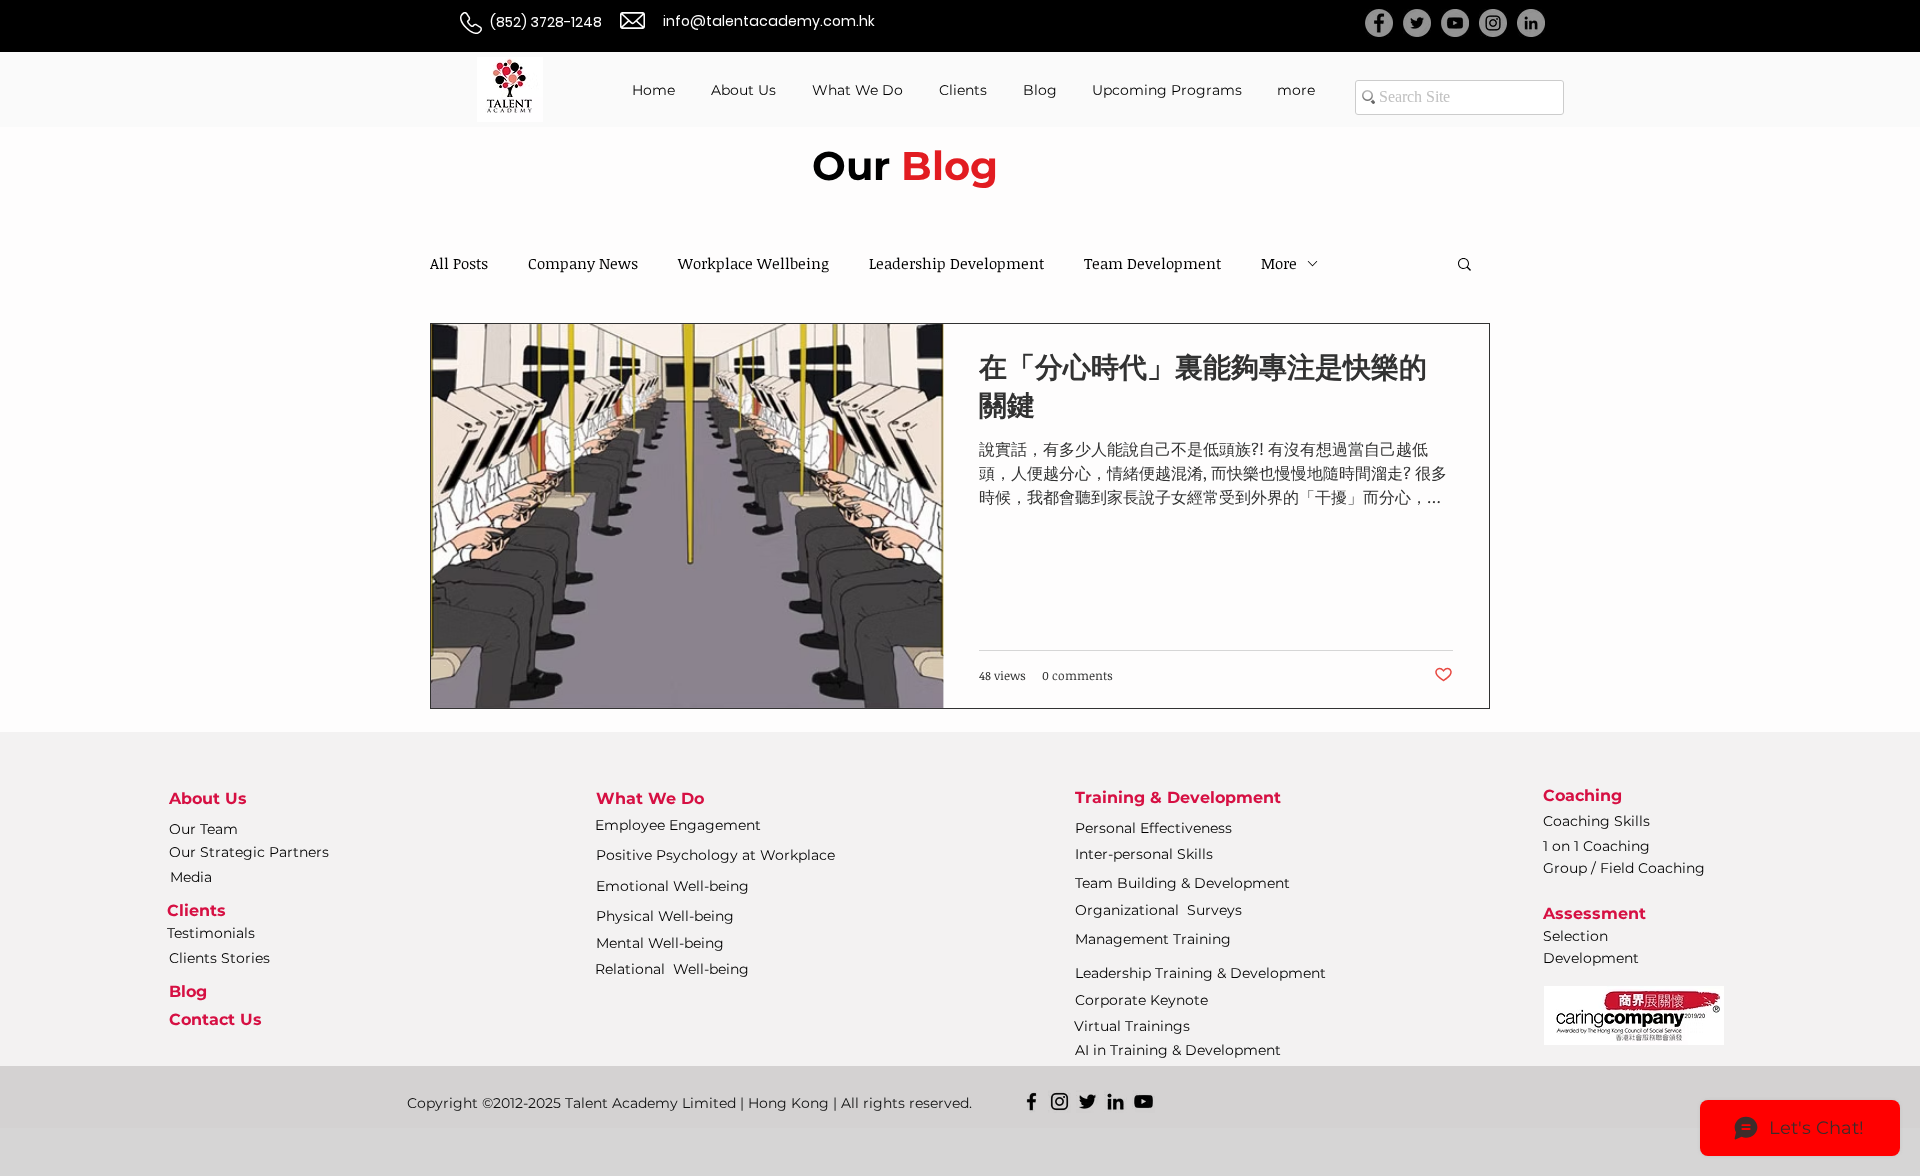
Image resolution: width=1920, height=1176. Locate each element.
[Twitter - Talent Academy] (1417, 23)
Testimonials (211, 933)
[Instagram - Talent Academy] (1493, 23)
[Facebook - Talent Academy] (1379, 23)
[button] (1464, 265)
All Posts (459, 263)
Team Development (1152, 263)
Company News (583, 263)
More (1279, 263)
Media (191, 877)
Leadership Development (956, 263)
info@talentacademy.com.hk (769, 21)
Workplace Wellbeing (753, 263)
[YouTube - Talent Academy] (1455, 23)
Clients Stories (219, 958)
